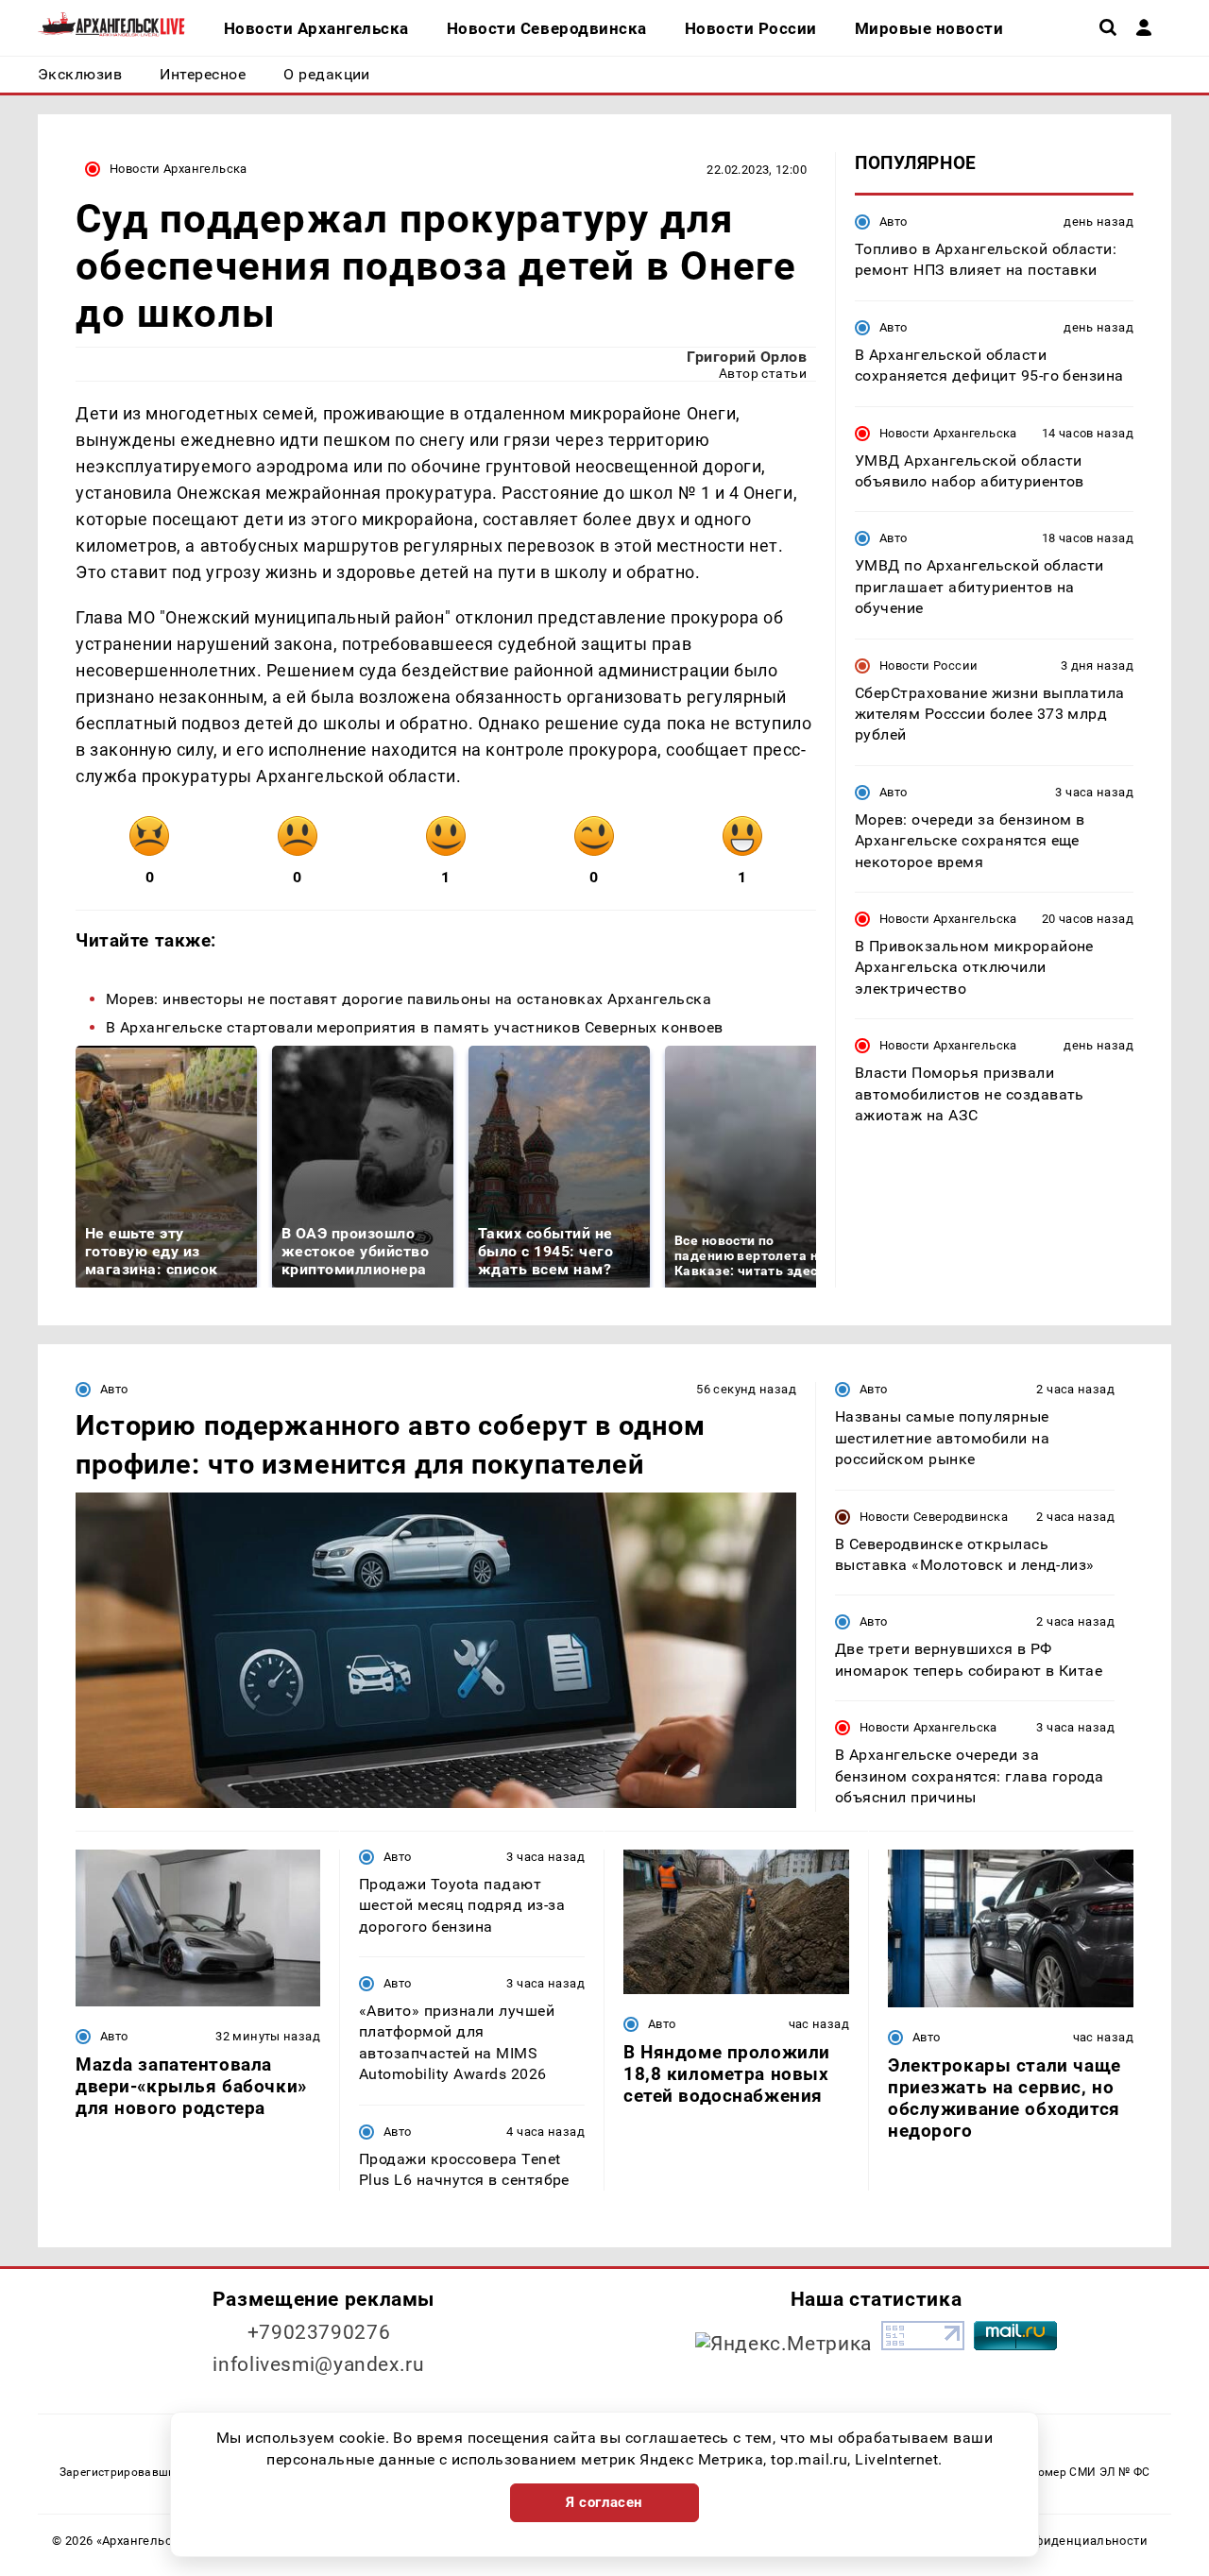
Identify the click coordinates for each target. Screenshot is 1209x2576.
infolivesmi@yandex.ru (318, 2364)
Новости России (928, 665)
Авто (894, 222)
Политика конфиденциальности (1049, 2541)
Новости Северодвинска (934, 1517)
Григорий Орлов (747, 357)
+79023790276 (319, 2332)
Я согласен (604, 2502)
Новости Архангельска (179, 169)
